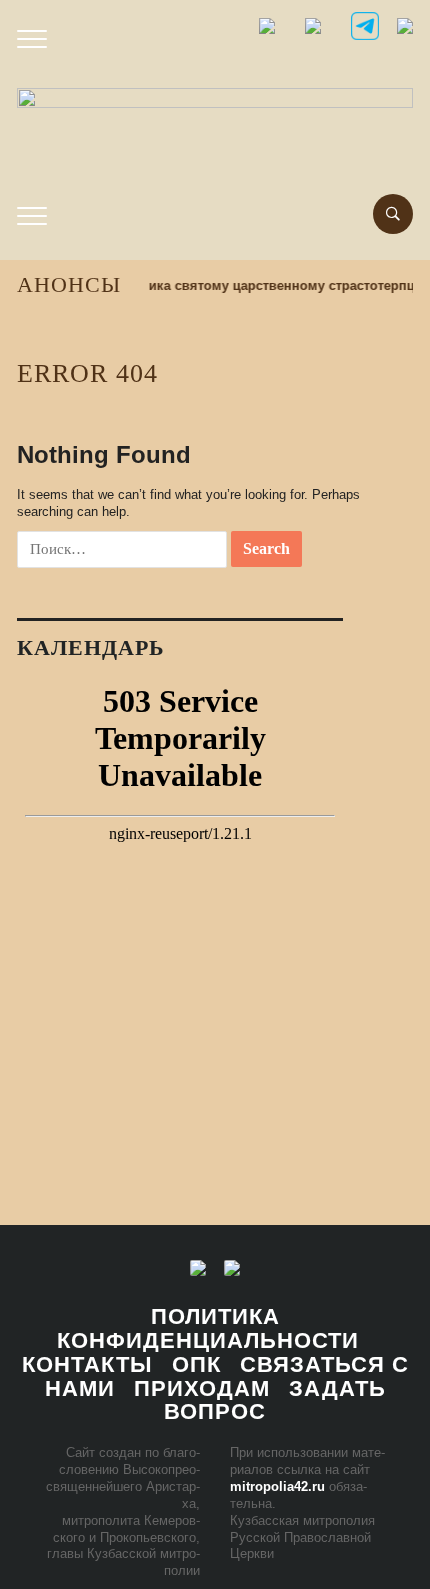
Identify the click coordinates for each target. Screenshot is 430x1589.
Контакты (87, 1364)
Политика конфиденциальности (208, 1328)
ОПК (196, 1364)
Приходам (202, 1388)
